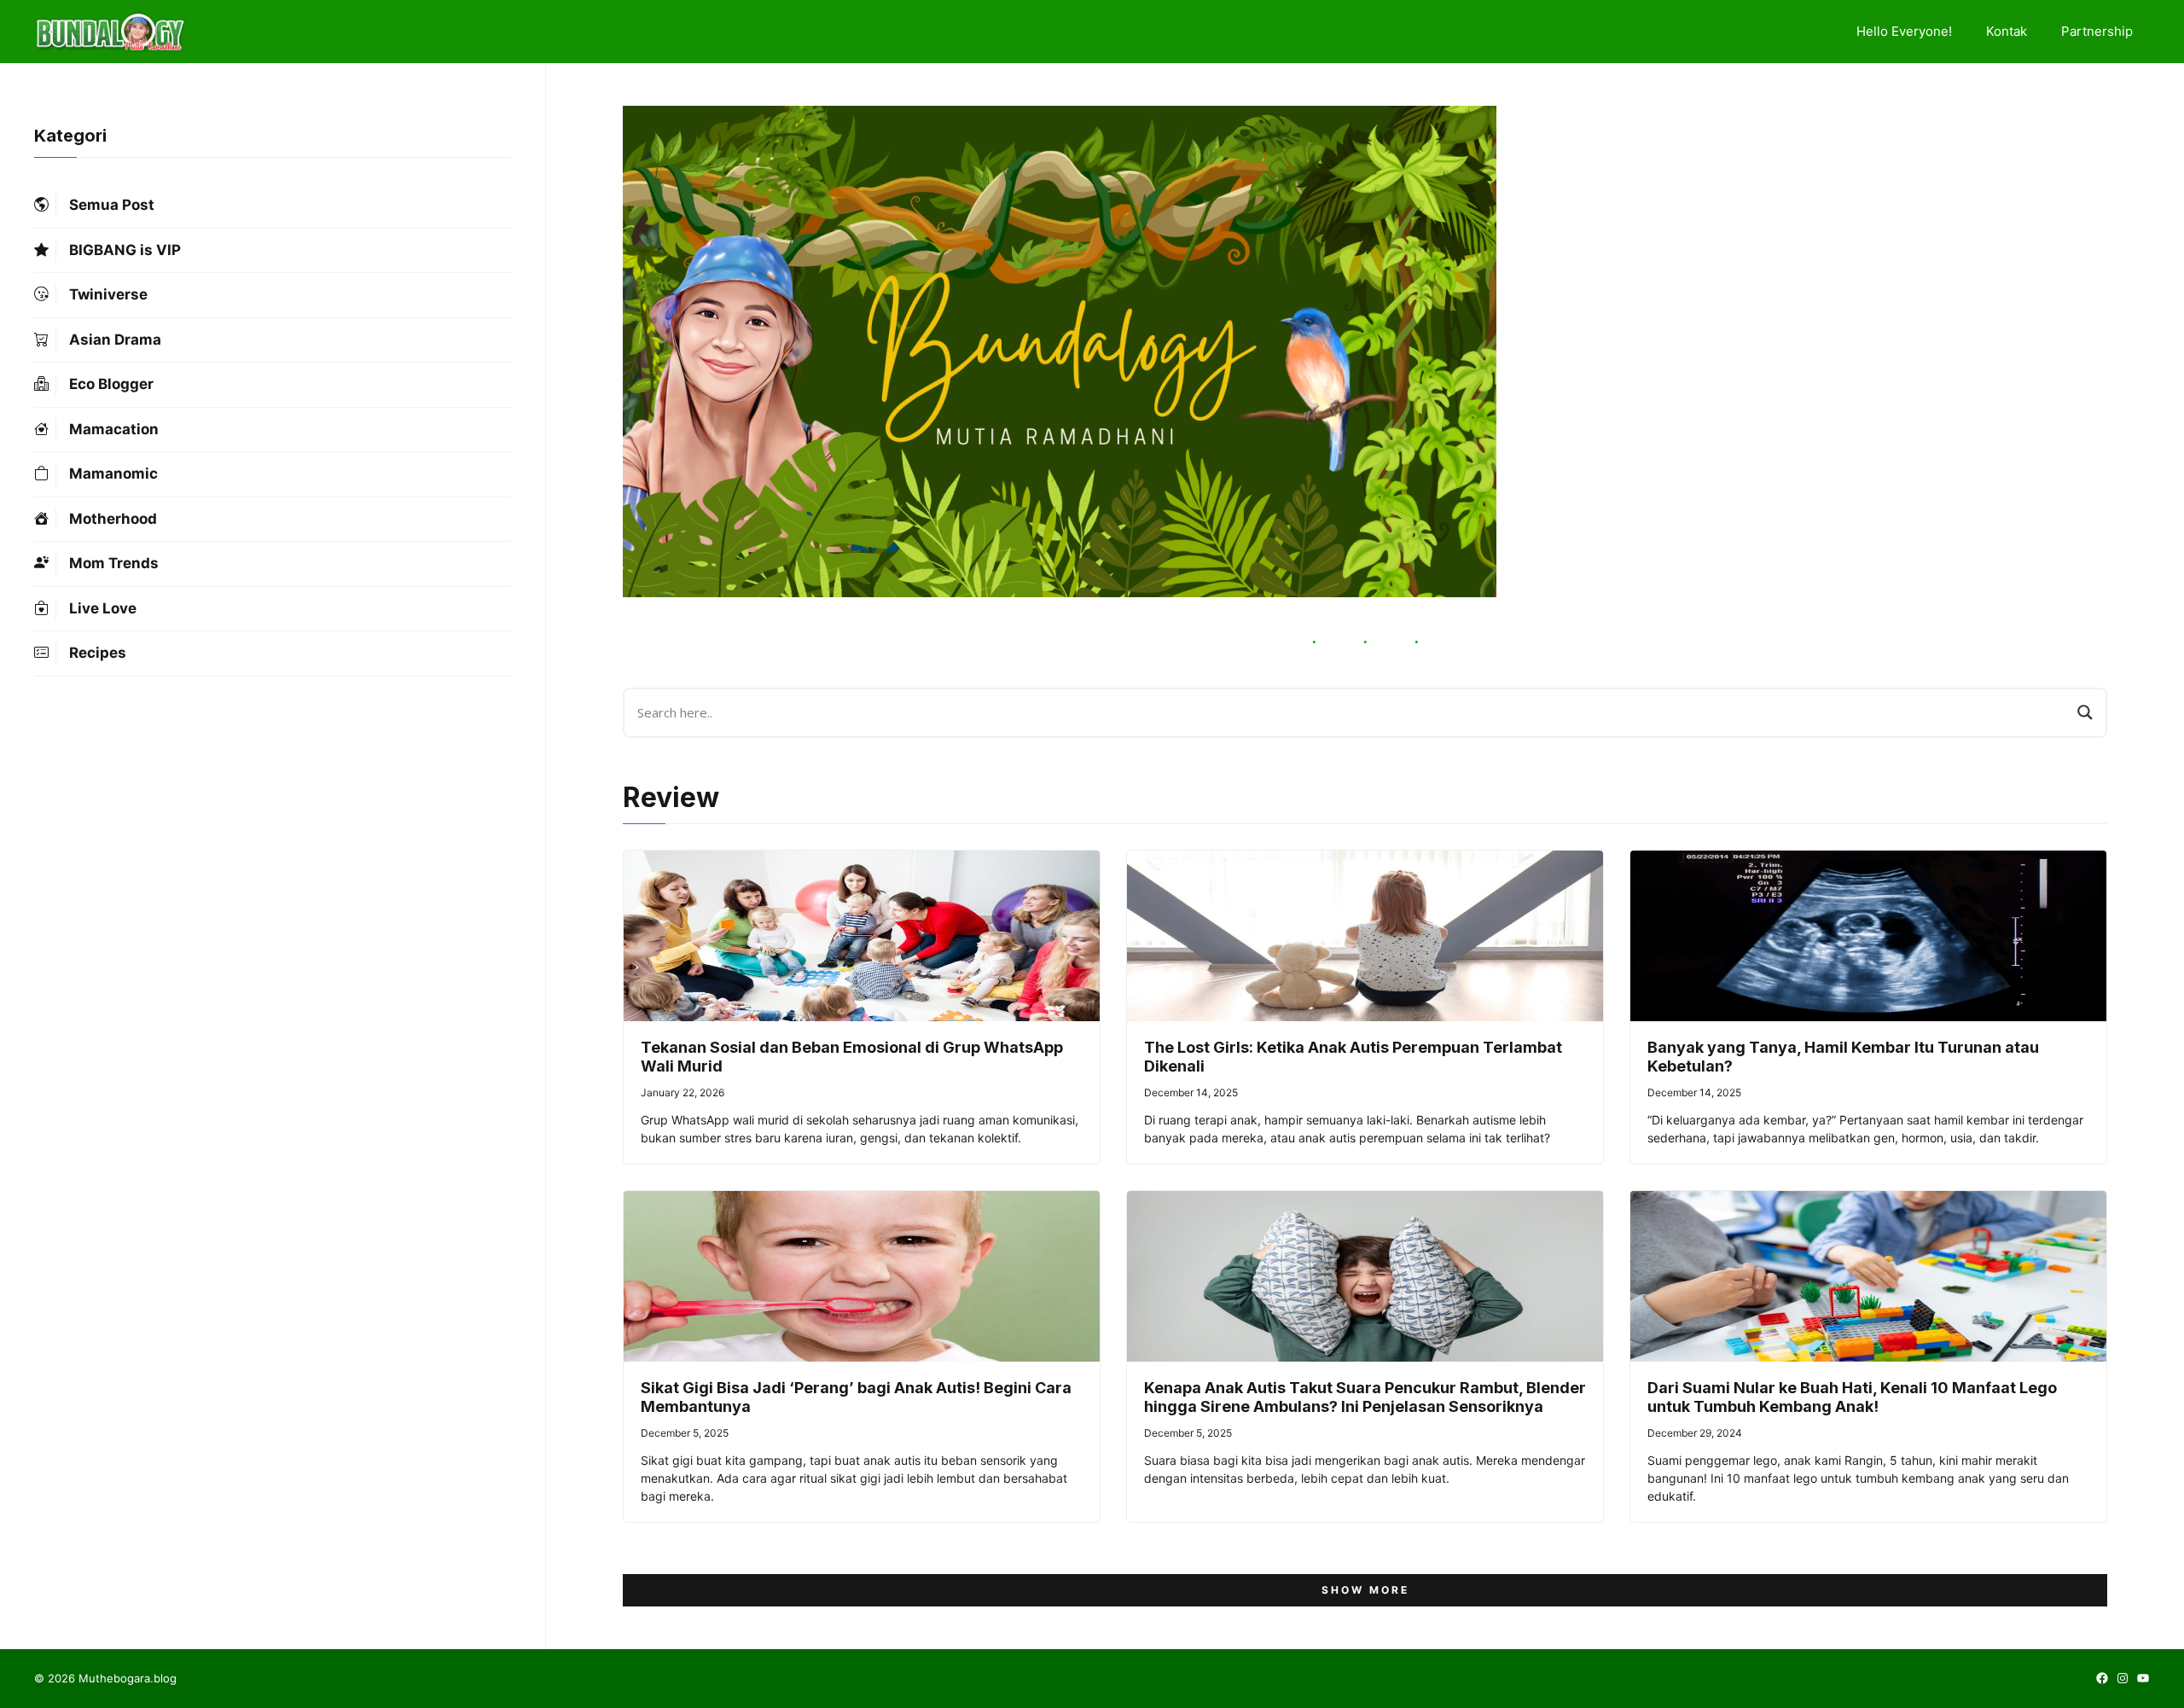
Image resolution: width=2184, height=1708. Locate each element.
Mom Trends (114, 563)
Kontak (2007, 31)
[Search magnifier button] (2085, 712)
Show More (1365, 1590)
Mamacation (114, 429)
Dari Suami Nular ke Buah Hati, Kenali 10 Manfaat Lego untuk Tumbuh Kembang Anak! (1852, 1397)
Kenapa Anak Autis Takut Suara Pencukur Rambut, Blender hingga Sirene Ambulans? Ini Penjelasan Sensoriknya (1365, 1397)
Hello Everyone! (1904, 31)
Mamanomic (113, 473)
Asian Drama (115, 340)
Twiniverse (108, 294)
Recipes (98, 653)
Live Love (103, 608)
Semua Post (112, 205)
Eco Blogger (111, 384)
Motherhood (113, 519)
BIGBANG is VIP (125, 250)
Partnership (2097, 31)
